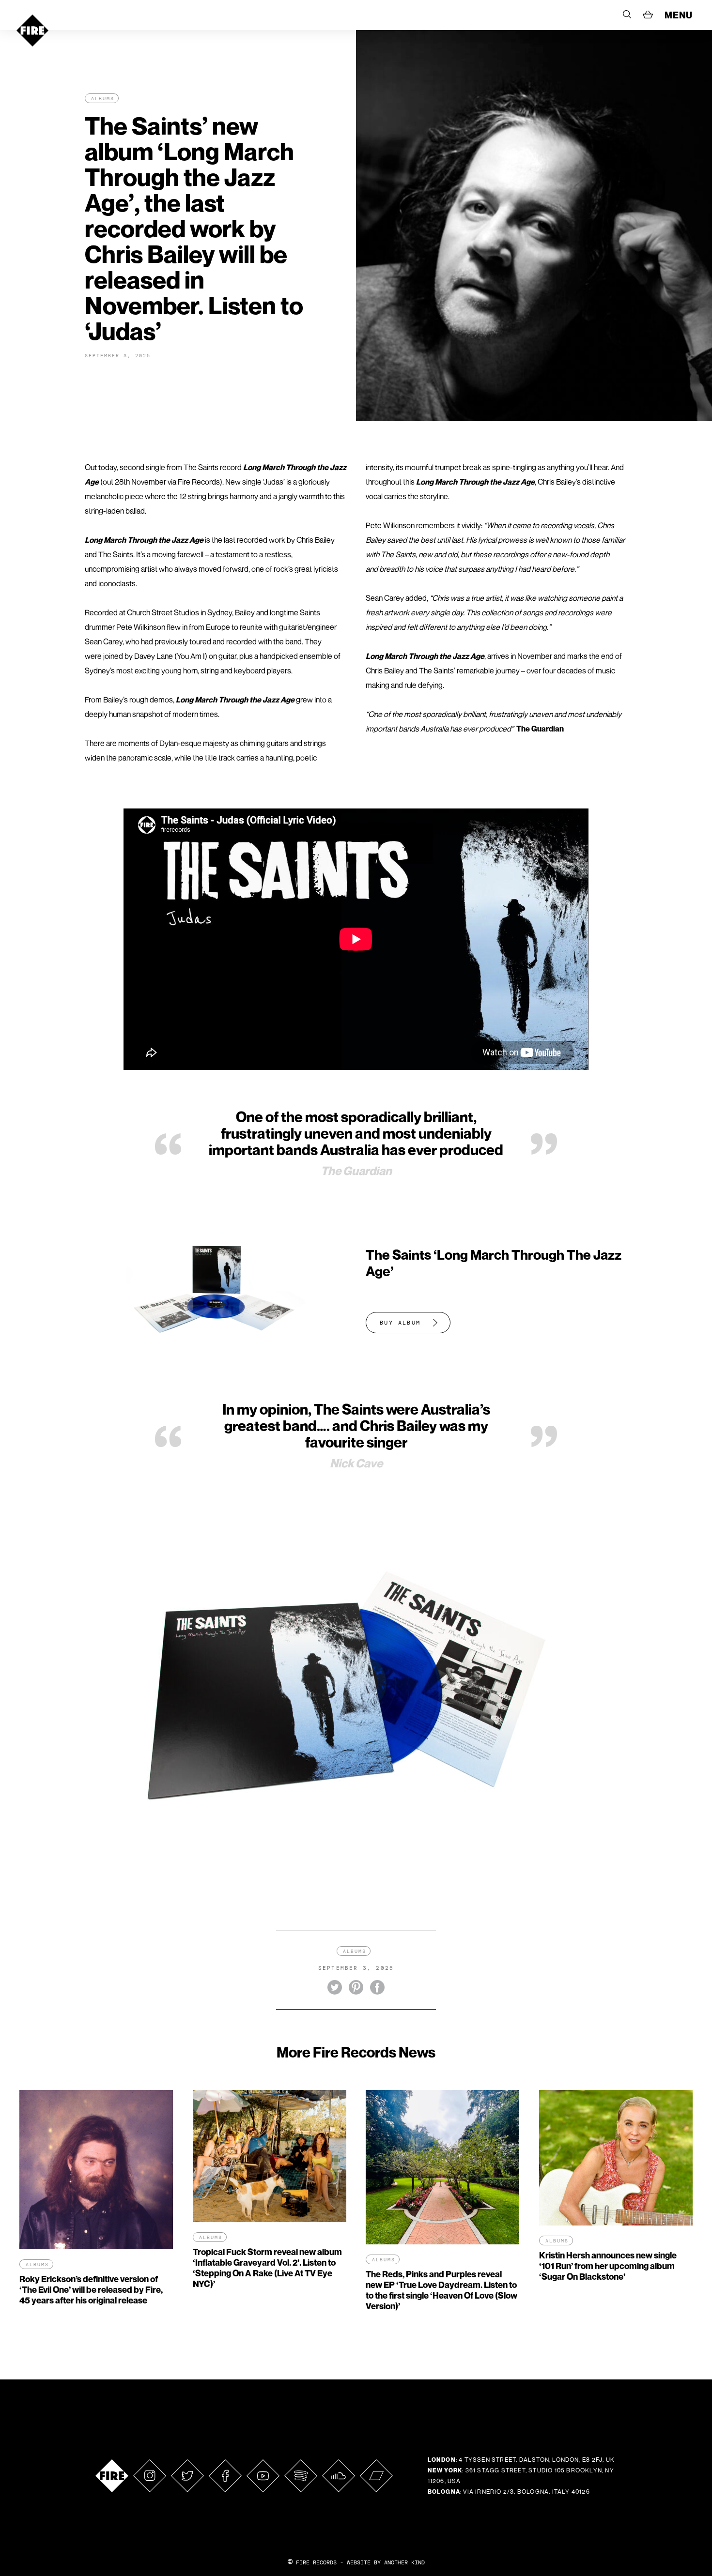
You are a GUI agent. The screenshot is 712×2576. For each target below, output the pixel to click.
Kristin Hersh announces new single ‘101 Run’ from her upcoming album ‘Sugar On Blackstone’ (608, 2266)
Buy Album (400, 1323)
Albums (103, 99)
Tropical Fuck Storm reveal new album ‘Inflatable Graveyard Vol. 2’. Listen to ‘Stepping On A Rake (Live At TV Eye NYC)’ (267, 2268)
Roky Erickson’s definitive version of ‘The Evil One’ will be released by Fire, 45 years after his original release (91, 2290)
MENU (679, 15)
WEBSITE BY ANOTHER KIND (386, 2562)
